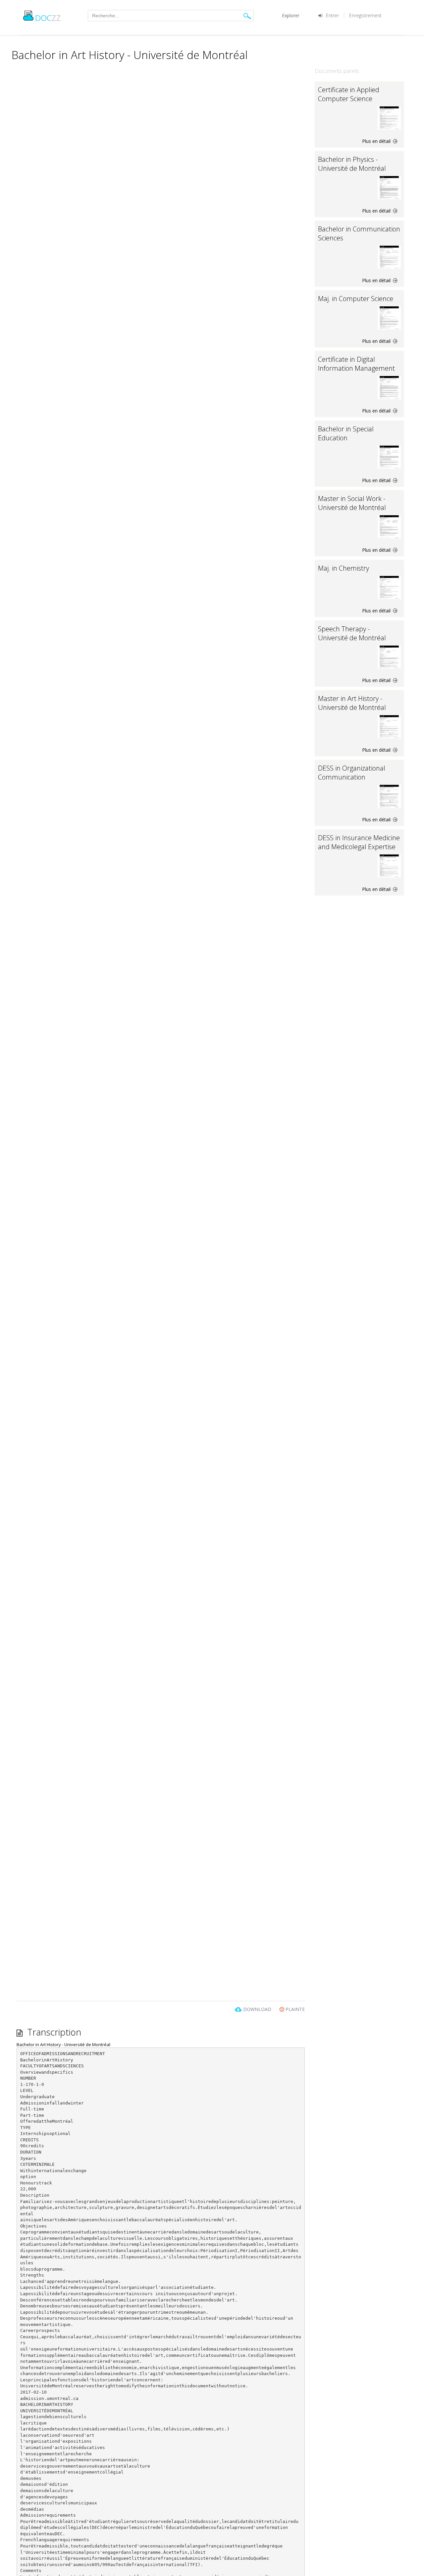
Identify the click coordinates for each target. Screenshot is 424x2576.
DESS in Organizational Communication (352, 773)
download (257, 2009)
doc (48, 18)
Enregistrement (365, 15)
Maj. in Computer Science (356, 299)
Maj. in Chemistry (344, 568)
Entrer (332, 15)
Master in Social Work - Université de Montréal (352, 503)
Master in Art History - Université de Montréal (352, 703)
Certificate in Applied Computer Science (349, 94)
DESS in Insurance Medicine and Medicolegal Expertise (359, 842)
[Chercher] (247, 16)
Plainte (294, 2009)
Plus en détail (377, 141)
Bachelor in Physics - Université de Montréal (352, 164)
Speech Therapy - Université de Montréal (352, 633)
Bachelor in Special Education (346, 433)
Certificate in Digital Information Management (356, 364)
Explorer (291, 15)
